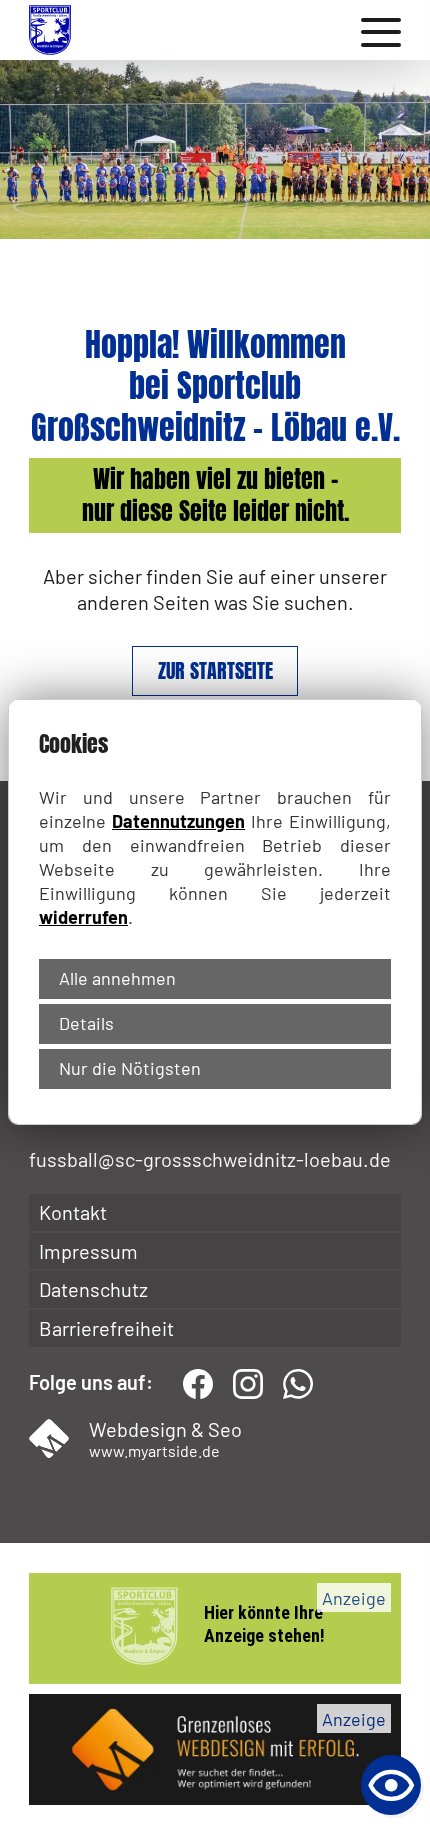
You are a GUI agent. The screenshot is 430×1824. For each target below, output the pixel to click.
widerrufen (83, 917)
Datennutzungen (178, 821)
